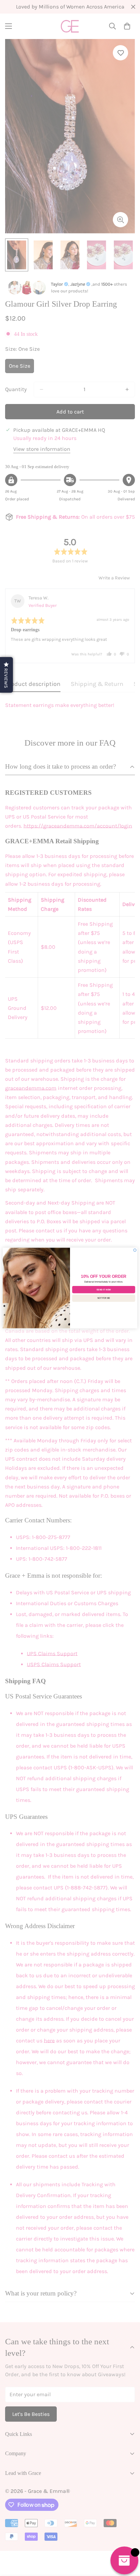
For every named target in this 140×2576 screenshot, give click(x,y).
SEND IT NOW (104, 1290)
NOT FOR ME (104, 1298)
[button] (6, 675)
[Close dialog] (135, 1250)
